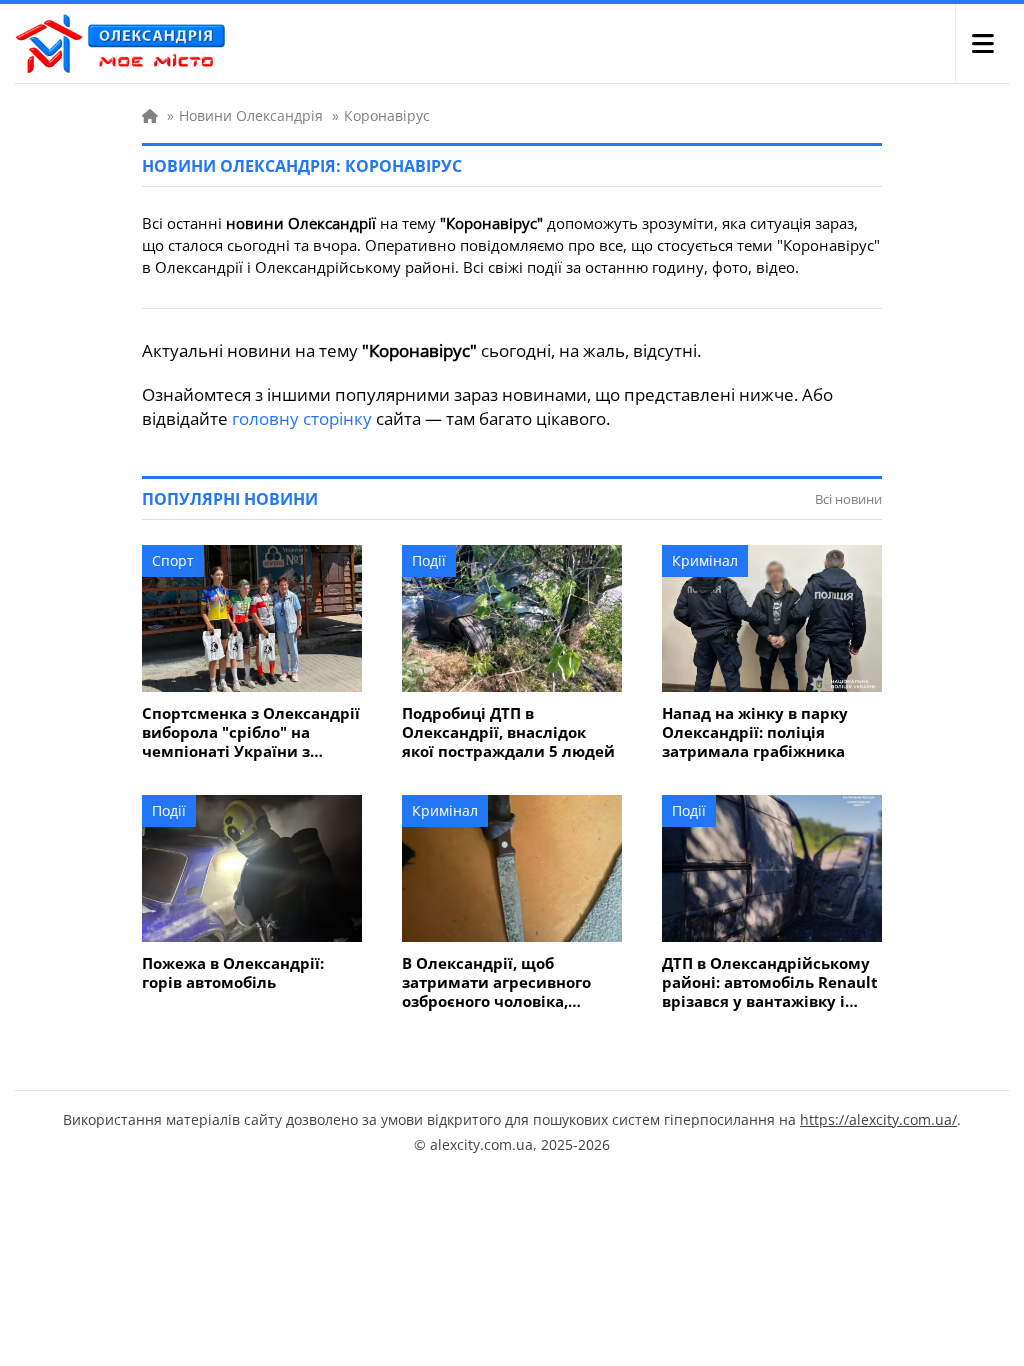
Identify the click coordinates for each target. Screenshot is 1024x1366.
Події (429, 560)
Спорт (173, 560)
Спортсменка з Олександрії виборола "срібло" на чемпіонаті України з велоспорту (251, 732)
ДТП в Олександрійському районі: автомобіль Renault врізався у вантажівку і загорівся (770, 982)
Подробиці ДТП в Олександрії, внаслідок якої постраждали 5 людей (508, 732)
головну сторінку (302, 418)
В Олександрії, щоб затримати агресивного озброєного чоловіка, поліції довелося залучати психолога (506, 982)
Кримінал (705, 560)
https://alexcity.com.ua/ (878, 1119)
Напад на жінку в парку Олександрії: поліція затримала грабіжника (755, 732)
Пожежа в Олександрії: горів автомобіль (233, 973)
